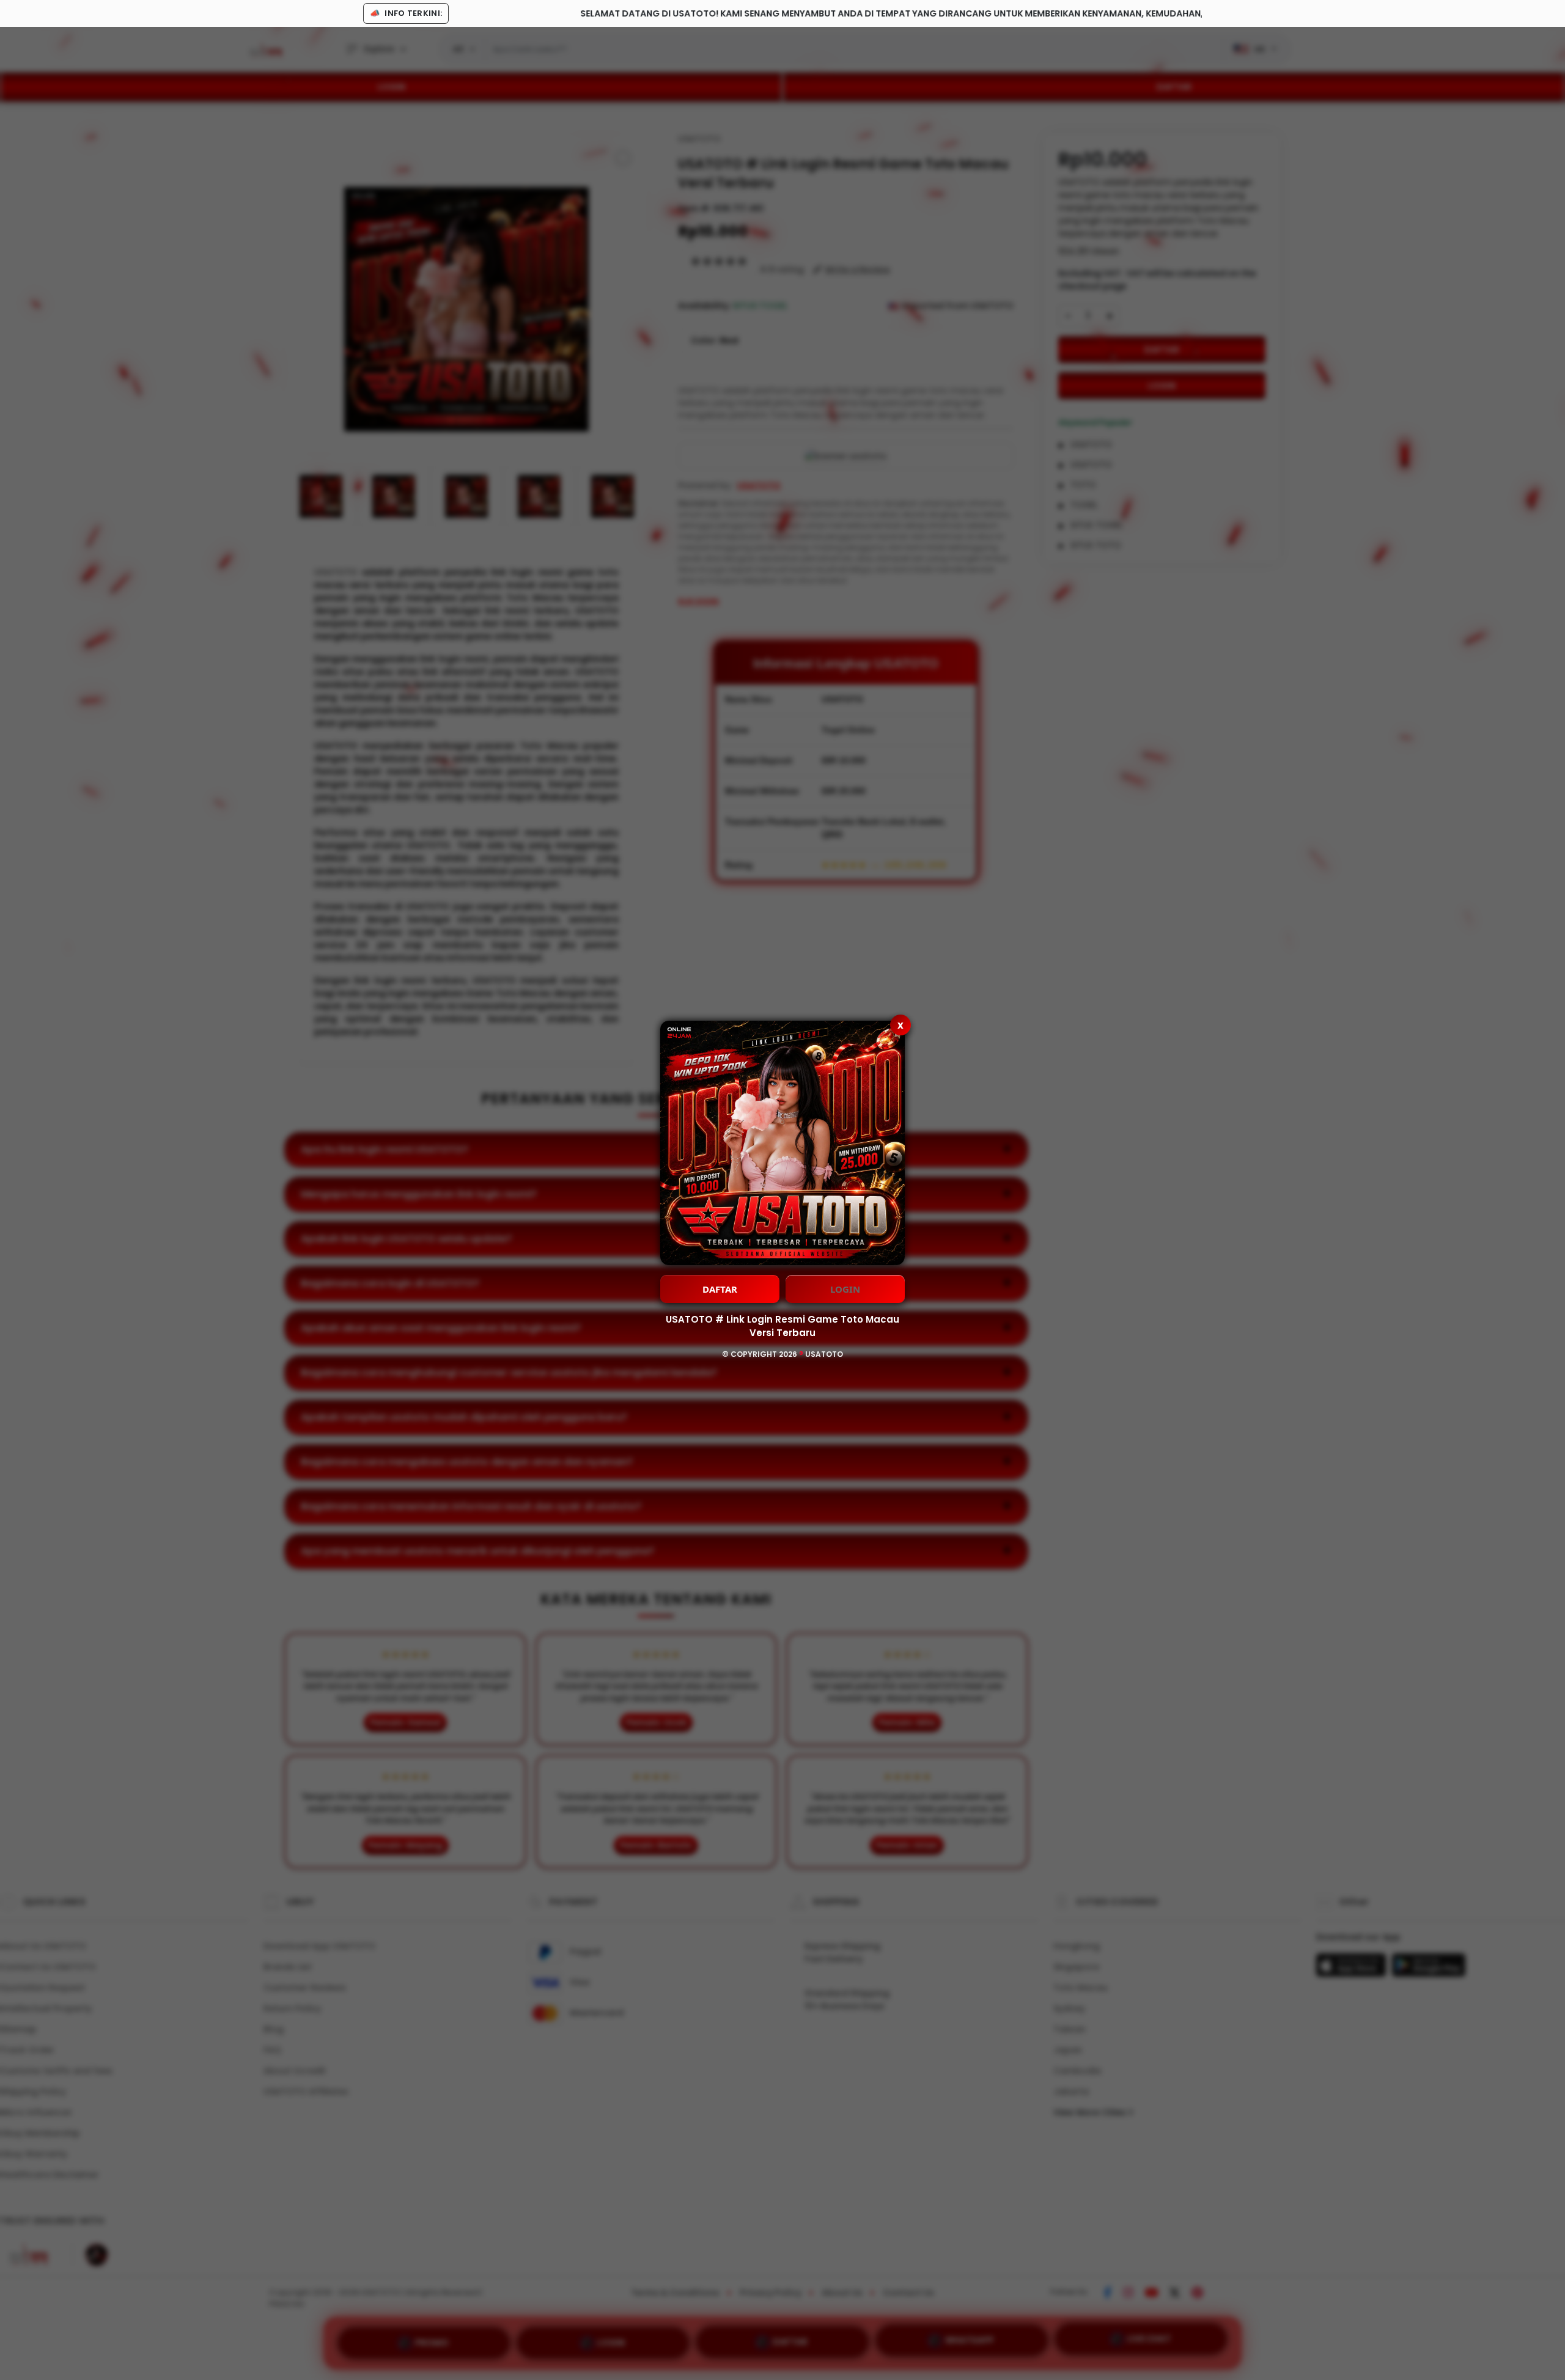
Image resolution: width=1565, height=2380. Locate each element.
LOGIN (845, 1289)
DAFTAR (720, 1289)
